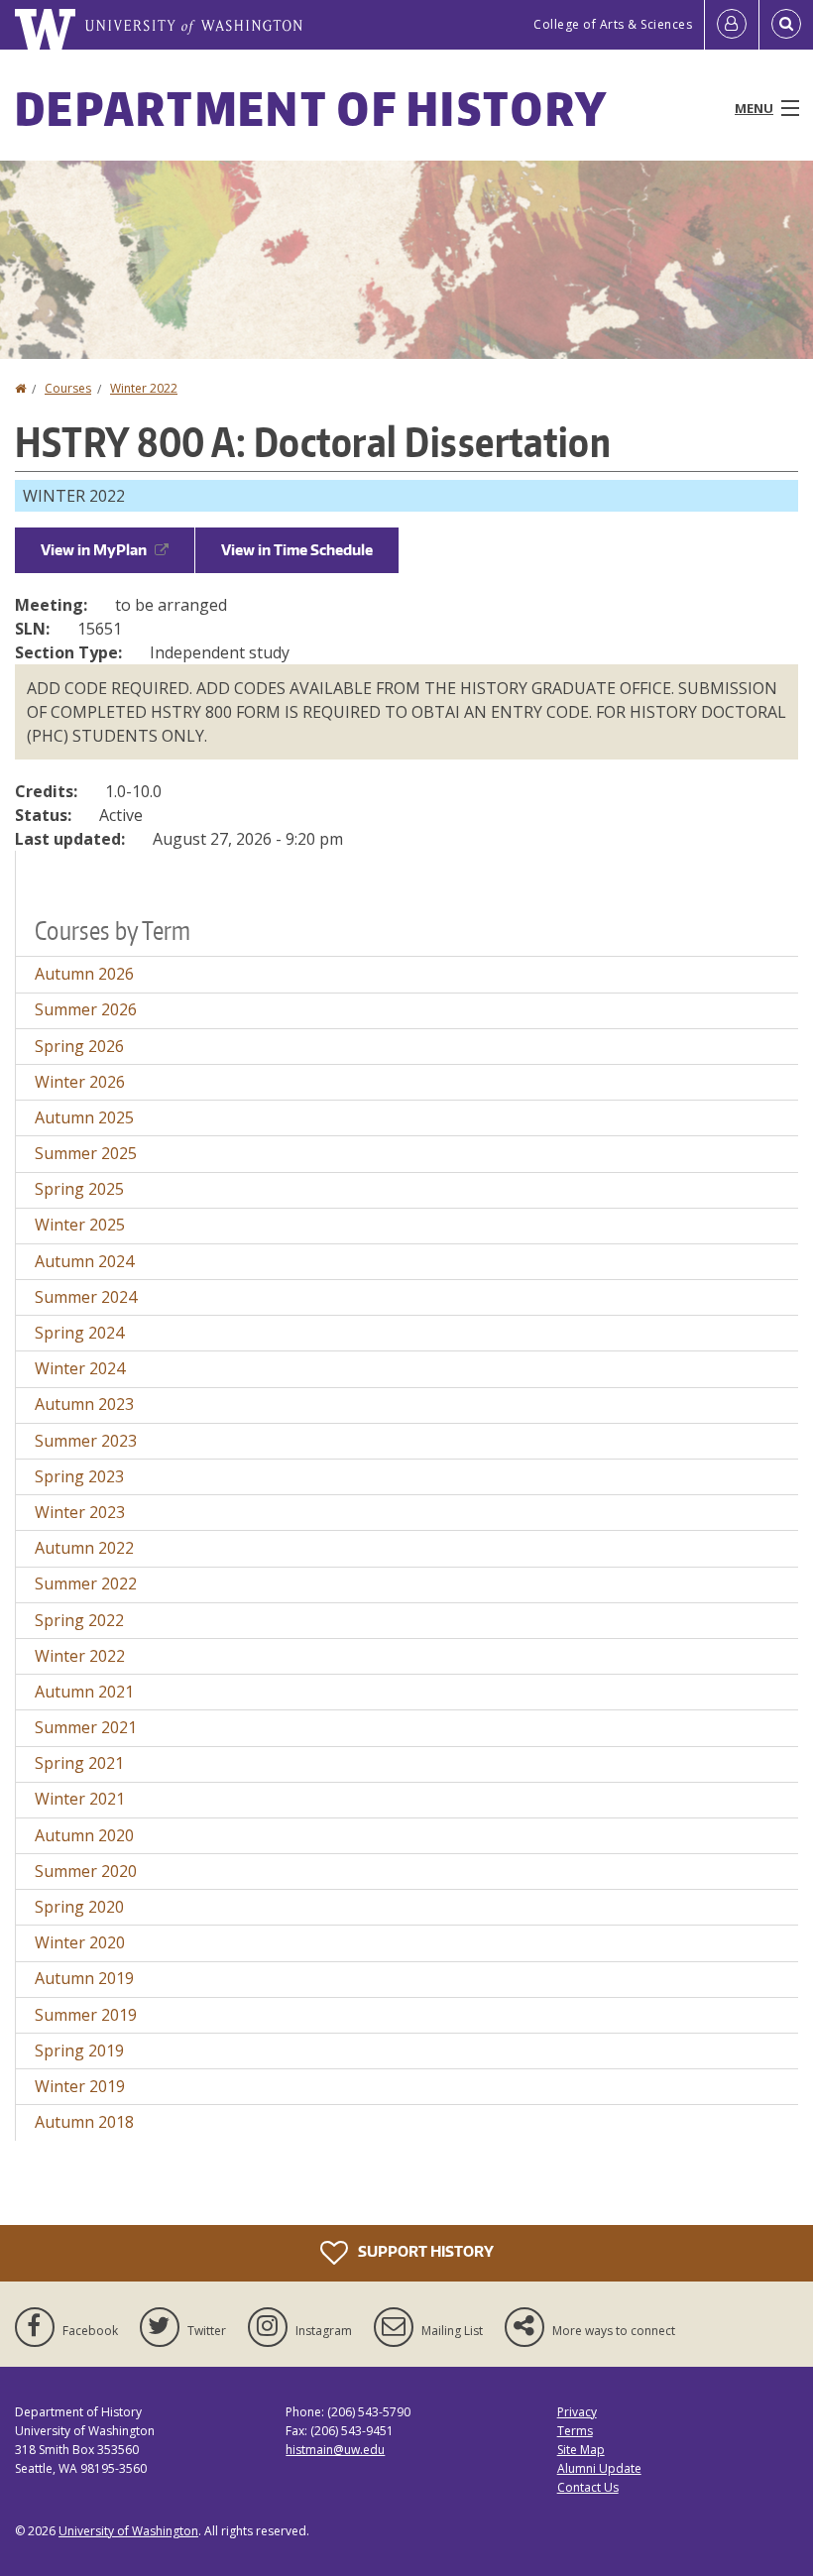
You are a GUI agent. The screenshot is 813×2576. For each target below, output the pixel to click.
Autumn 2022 (84, 1548)
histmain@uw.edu (335, 2450)
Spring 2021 (79, 1763)
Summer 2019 (86, 2015)
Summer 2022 (86, 1583)
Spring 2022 (79, 1620)
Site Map (581, 2450)
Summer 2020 (86, 1871)
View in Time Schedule (297, 550)
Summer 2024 (86, 1297)
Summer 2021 (86, 1727)
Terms (575, 2431)
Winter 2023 (80, 1512)
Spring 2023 (79, 1476)
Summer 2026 (86, 1009)
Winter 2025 (80, 1225)
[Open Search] (786, 25)
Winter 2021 (80, 1799)
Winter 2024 (80, 1368)
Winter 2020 (80, 1942)
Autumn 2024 (84, 1261)
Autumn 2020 (84, 1835)
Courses (68, 388)
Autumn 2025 (84, 1117)
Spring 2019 (79, 2050)
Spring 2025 (79, 1189)
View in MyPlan (94, 550)
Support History (424, 2250)
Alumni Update (599, 2468)
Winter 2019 (80, 2086)
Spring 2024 (79, 1333)
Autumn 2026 (84, 974)
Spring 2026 (79, 1046)
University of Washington (128, 2531)
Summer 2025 (86, 1153)
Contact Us (588, 2487)
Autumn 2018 (84, 2122)
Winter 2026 (80, 1082)
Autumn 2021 (84, 1692)
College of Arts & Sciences (613, 24)
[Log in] (732, 25)
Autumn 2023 (84, 1404)
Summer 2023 (86, 1441)
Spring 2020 (79, 1907)
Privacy (577, 2412)
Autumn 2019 (84, 1978)
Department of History (311, 108)
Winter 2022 (144, 388)
